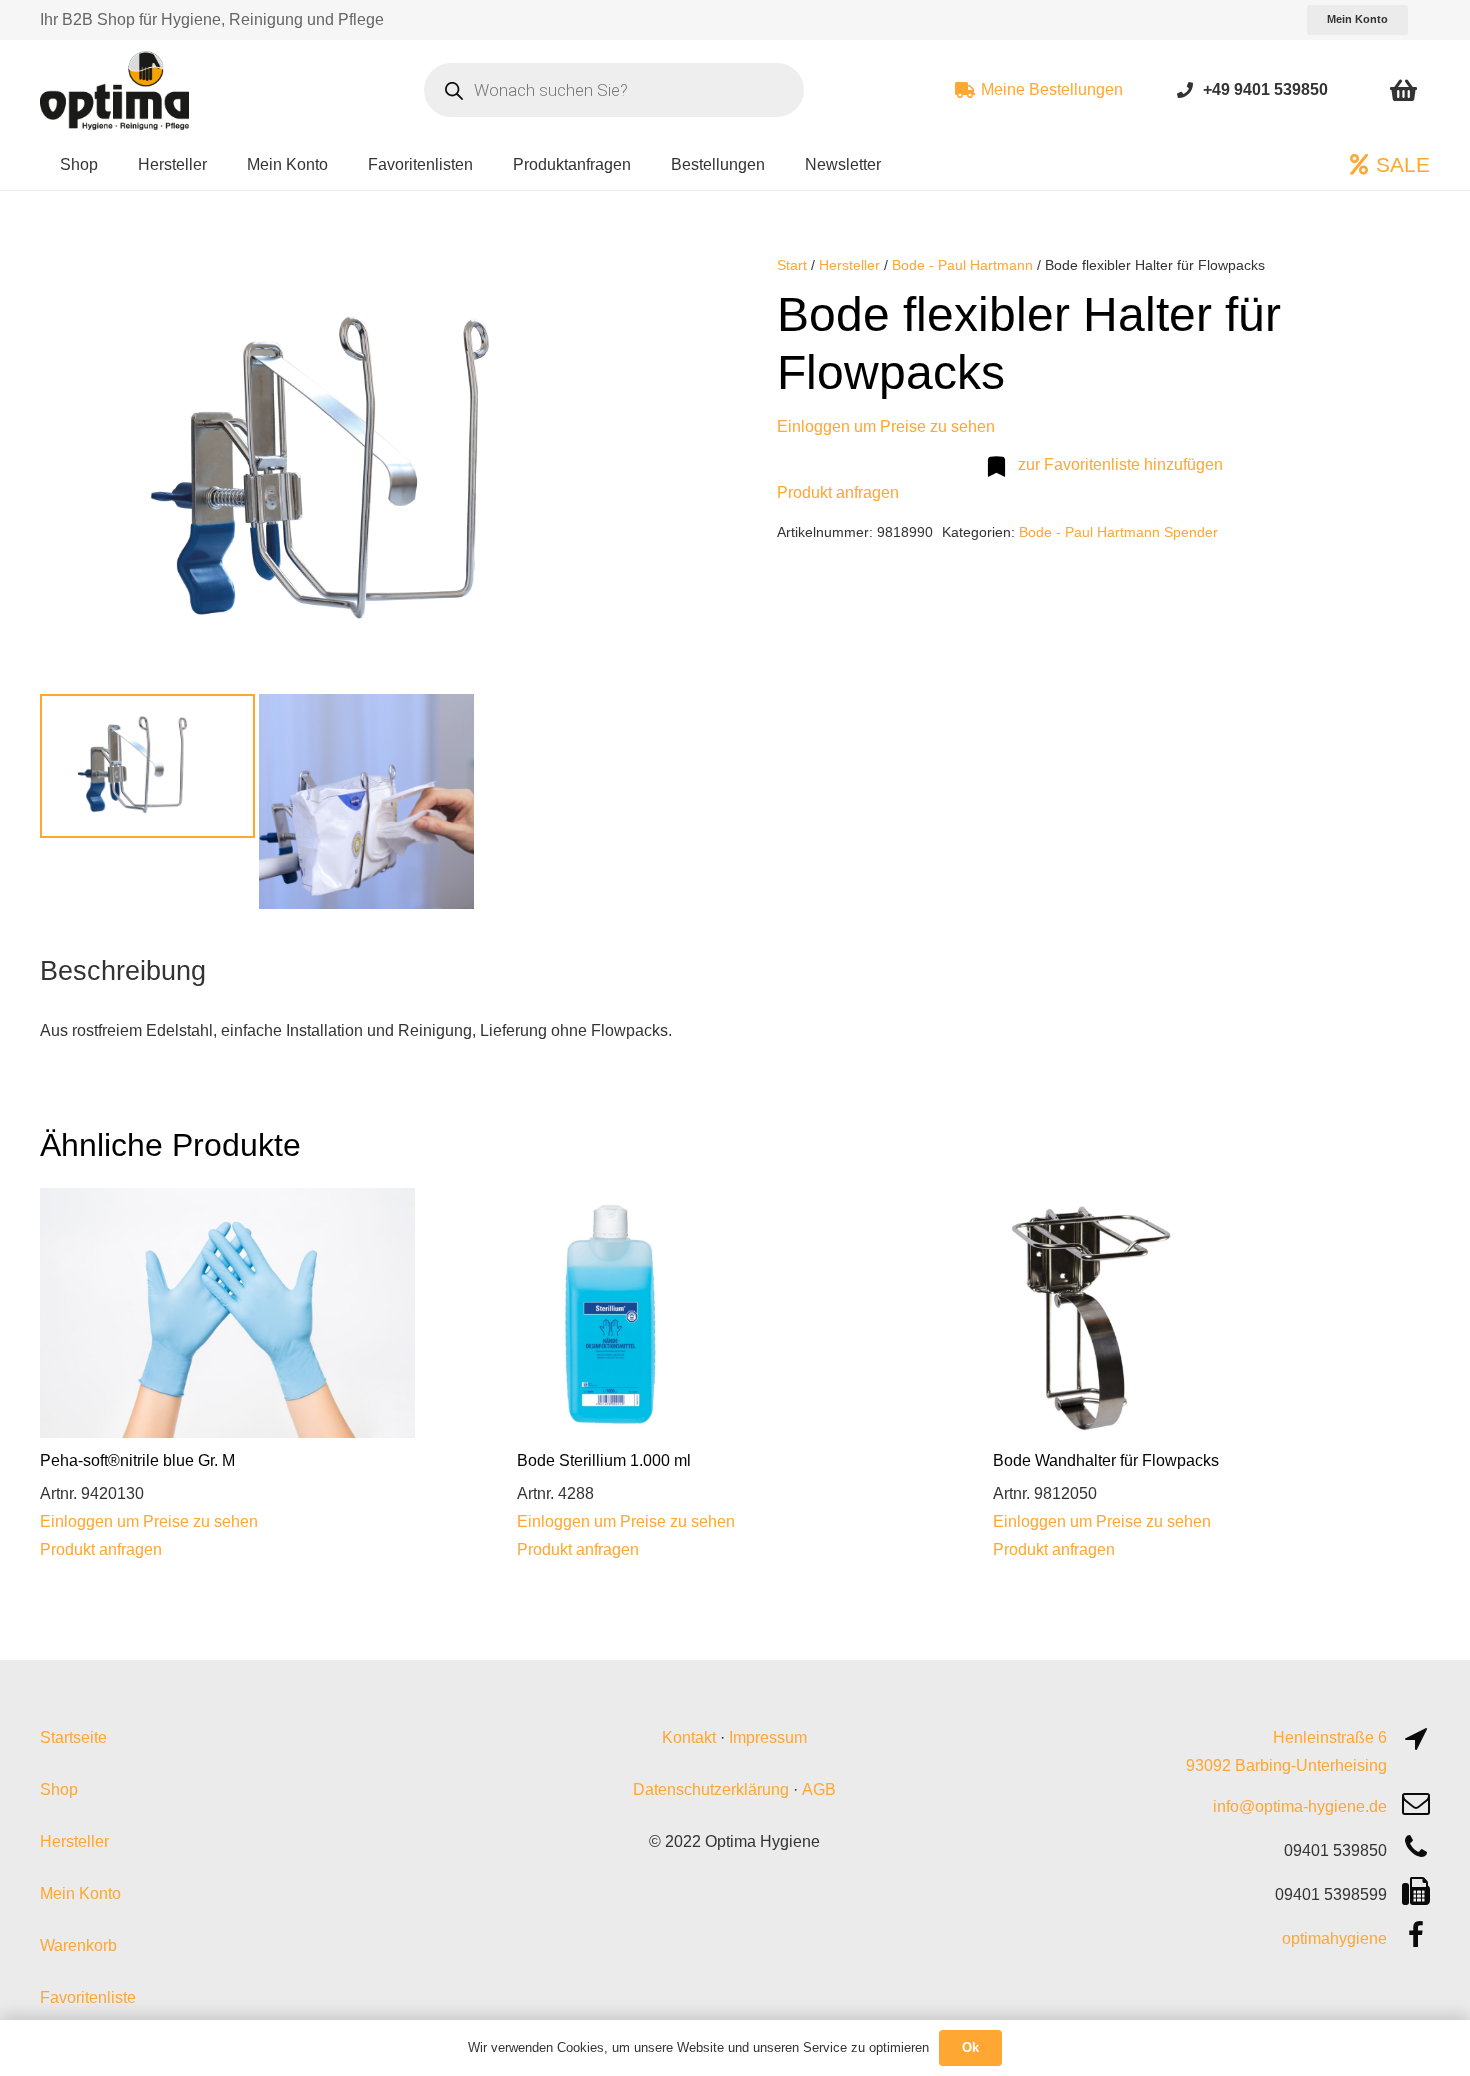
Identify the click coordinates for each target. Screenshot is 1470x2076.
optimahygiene (1334, 1938)
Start (792, 265)
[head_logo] (117, 90)
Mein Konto (80, 1893)
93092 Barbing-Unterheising (1286, 1765)
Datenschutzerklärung (711, 1789)
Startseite (73, 1737)
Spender (1191, 532)
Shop (59, 1789)
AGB (819, 1789)
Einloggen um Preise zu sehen (886, 426)
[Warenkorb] (1403, 90)
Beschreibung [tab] (123, 970)
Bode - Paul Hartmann (962, 265)
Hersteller (849, 265)
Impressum (768, 1737)
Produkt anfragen (838, 492)
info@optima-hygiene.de (1300, 1806)
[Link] (1185, 89)
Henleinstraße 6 (1330, 1737)
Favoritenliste (88, 1997)
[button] (661, 286)
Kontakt (689, 1737)
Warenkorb (78, 1945)
